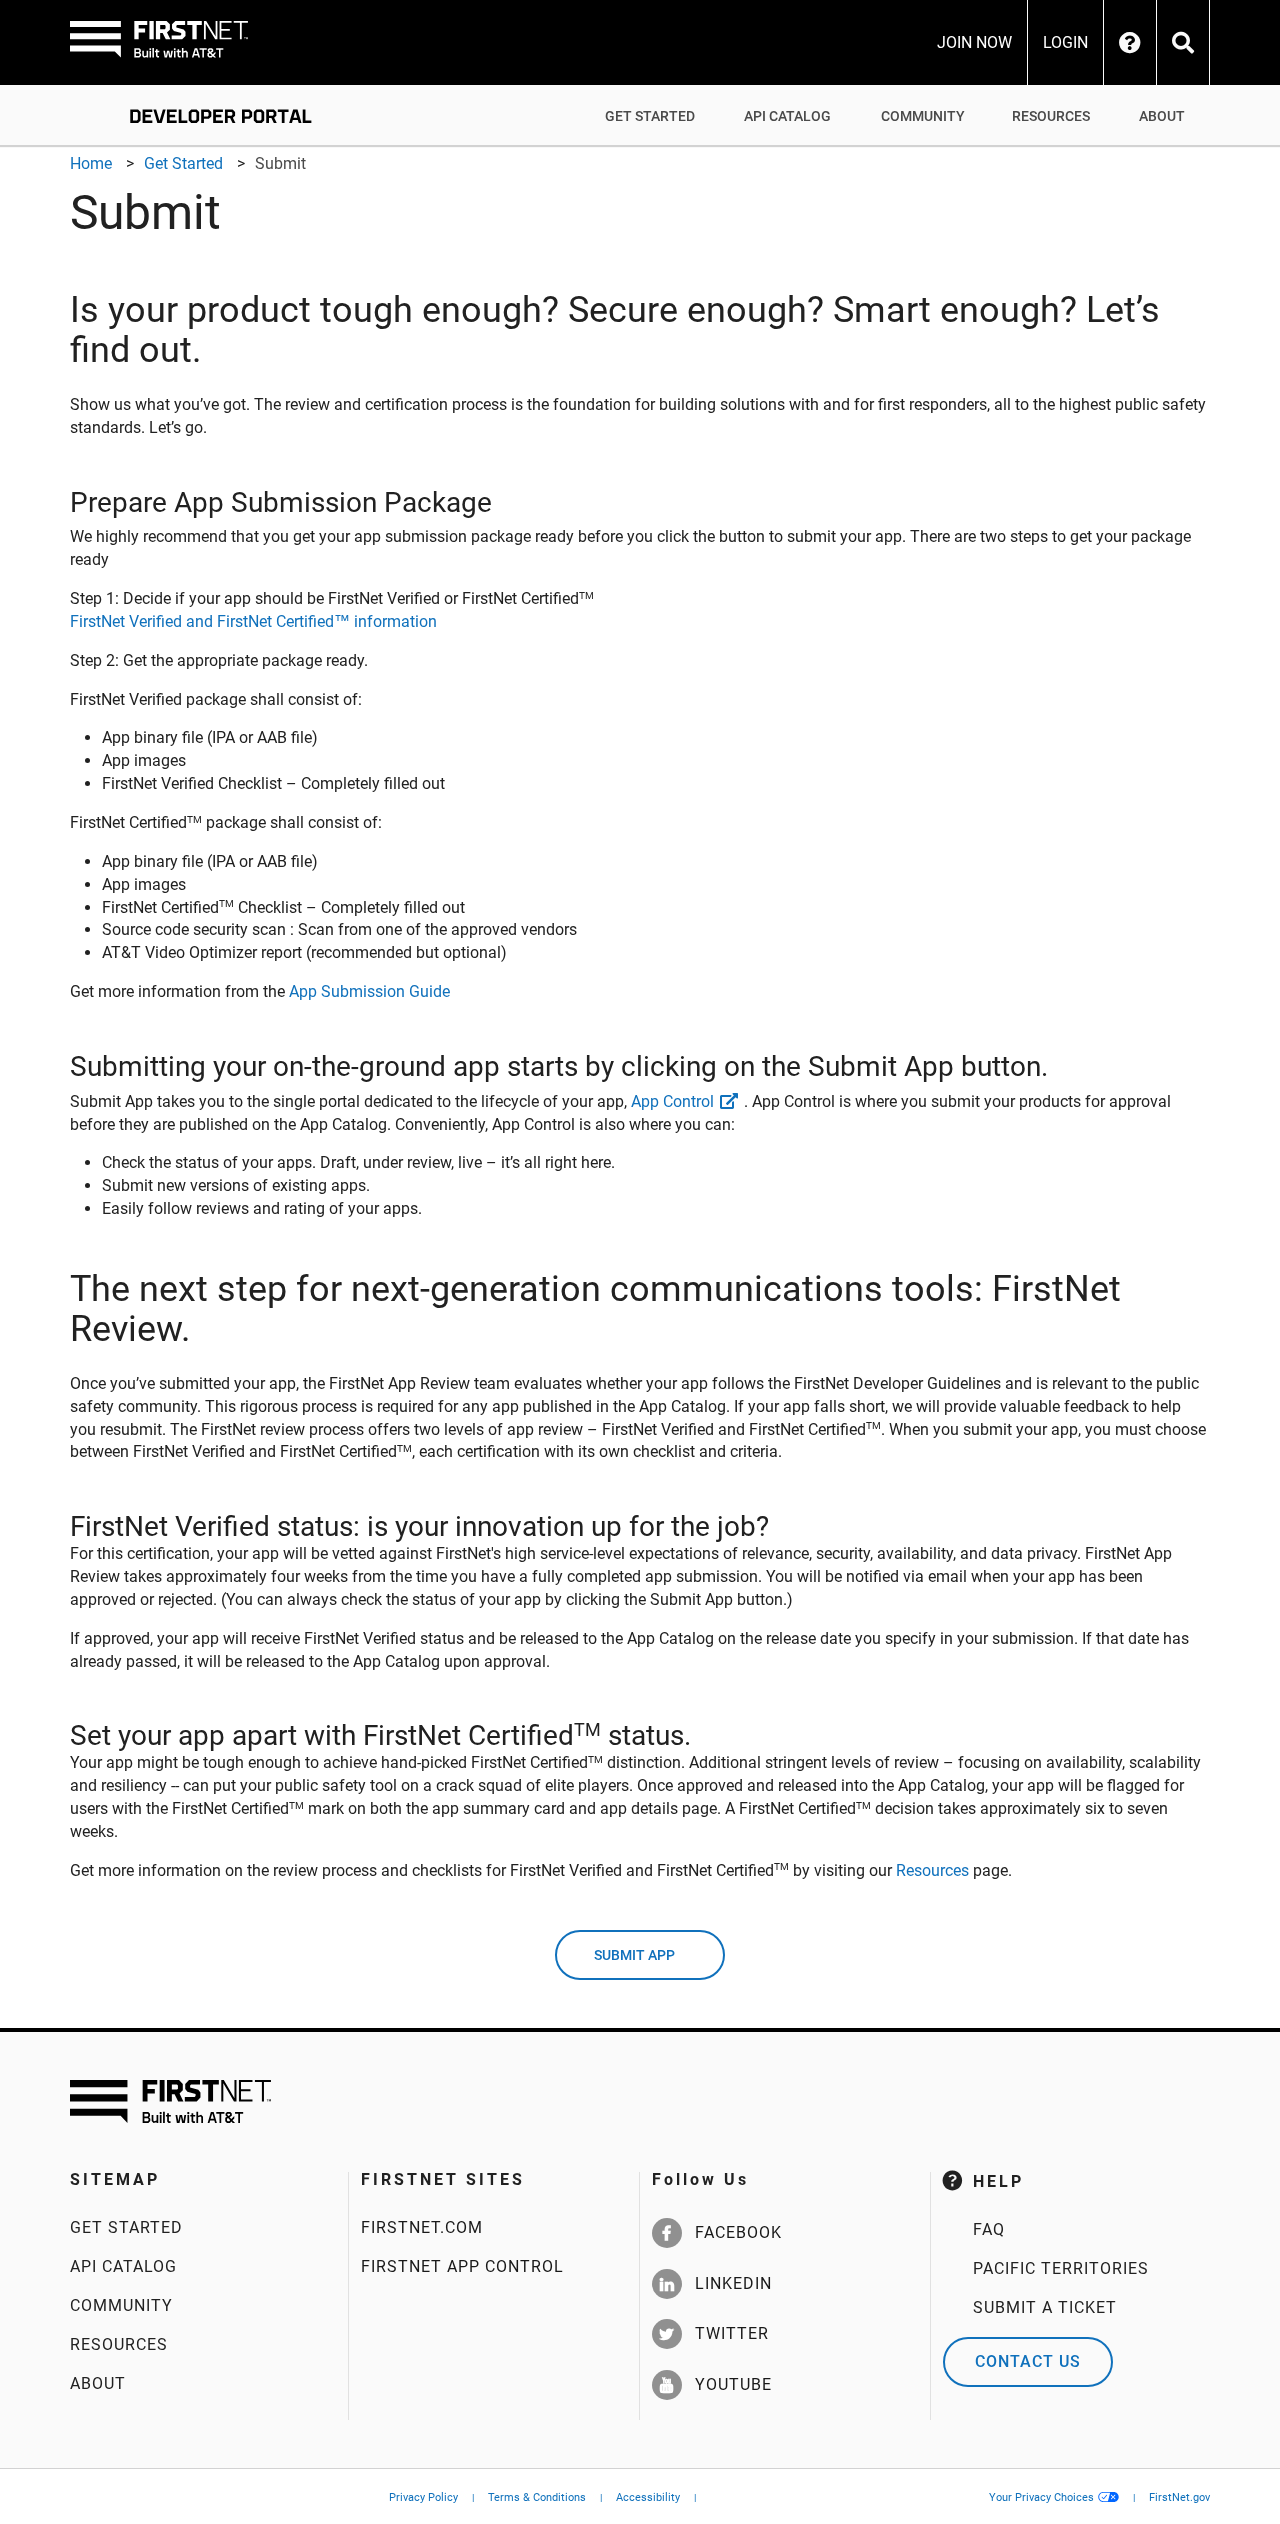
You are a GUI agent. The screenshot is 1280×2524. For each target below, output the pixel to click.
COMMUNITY (923, 116)
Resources (932, 1870)
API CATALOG (787, 116)
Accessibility (648, 2497)
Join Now (974, 43)
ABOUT (1162, 116)
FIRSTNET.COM (422, 2227)
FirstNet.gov (1179, 2497)
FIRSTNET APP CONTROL (462, 2266)
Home (91, 163)
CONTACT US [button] (1028, 2361)
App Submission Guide (369, 991)
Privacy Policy (423, 2497)
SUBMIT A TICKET (1045, 2307)
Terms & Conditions (537, 2497)
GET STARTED (650, 116)
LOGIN (1065, 43)
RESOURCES (1051, 116)
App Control (672, 1101)
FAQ (989, 2229)
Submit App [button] (634, 1955)
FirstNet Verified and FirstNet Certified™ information (253, 621)
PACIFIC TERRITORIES (1061, 2268)
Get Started (183, 163)
